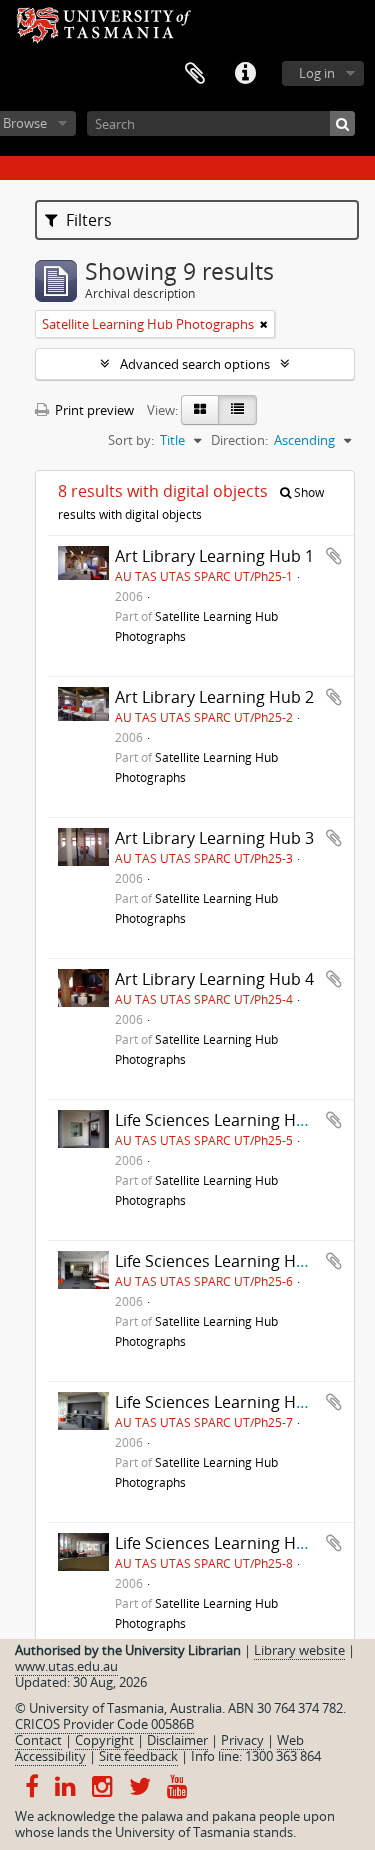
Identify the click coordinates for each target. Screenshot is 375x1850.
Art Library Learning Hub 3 (214, 838)
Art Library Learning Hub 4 (214, 979)
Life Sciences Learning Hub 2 (222, 1261)
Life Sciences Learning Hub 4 (222, 1543)
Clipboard (195, 74)
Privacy (242, 1740)
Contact (38, 1740)
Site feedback (138, 1756)
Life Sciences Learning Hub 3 (222, 1402)
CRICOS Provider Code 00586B (104, 1724)
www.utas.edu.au (66, 1666)
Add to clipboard (334, 556)
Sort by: (131, 440)
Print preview (93, 410)
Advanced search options (195, 364)
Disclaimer (177, 1740)
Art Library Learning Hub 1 (214, 556)
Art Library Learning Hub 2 (214, 697)
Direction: (239, 440)
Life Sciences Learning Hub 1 (222, 1120)
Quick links (245, 74)
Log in (317, 73)
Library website (299, 1650)
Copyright (104, 1740)
